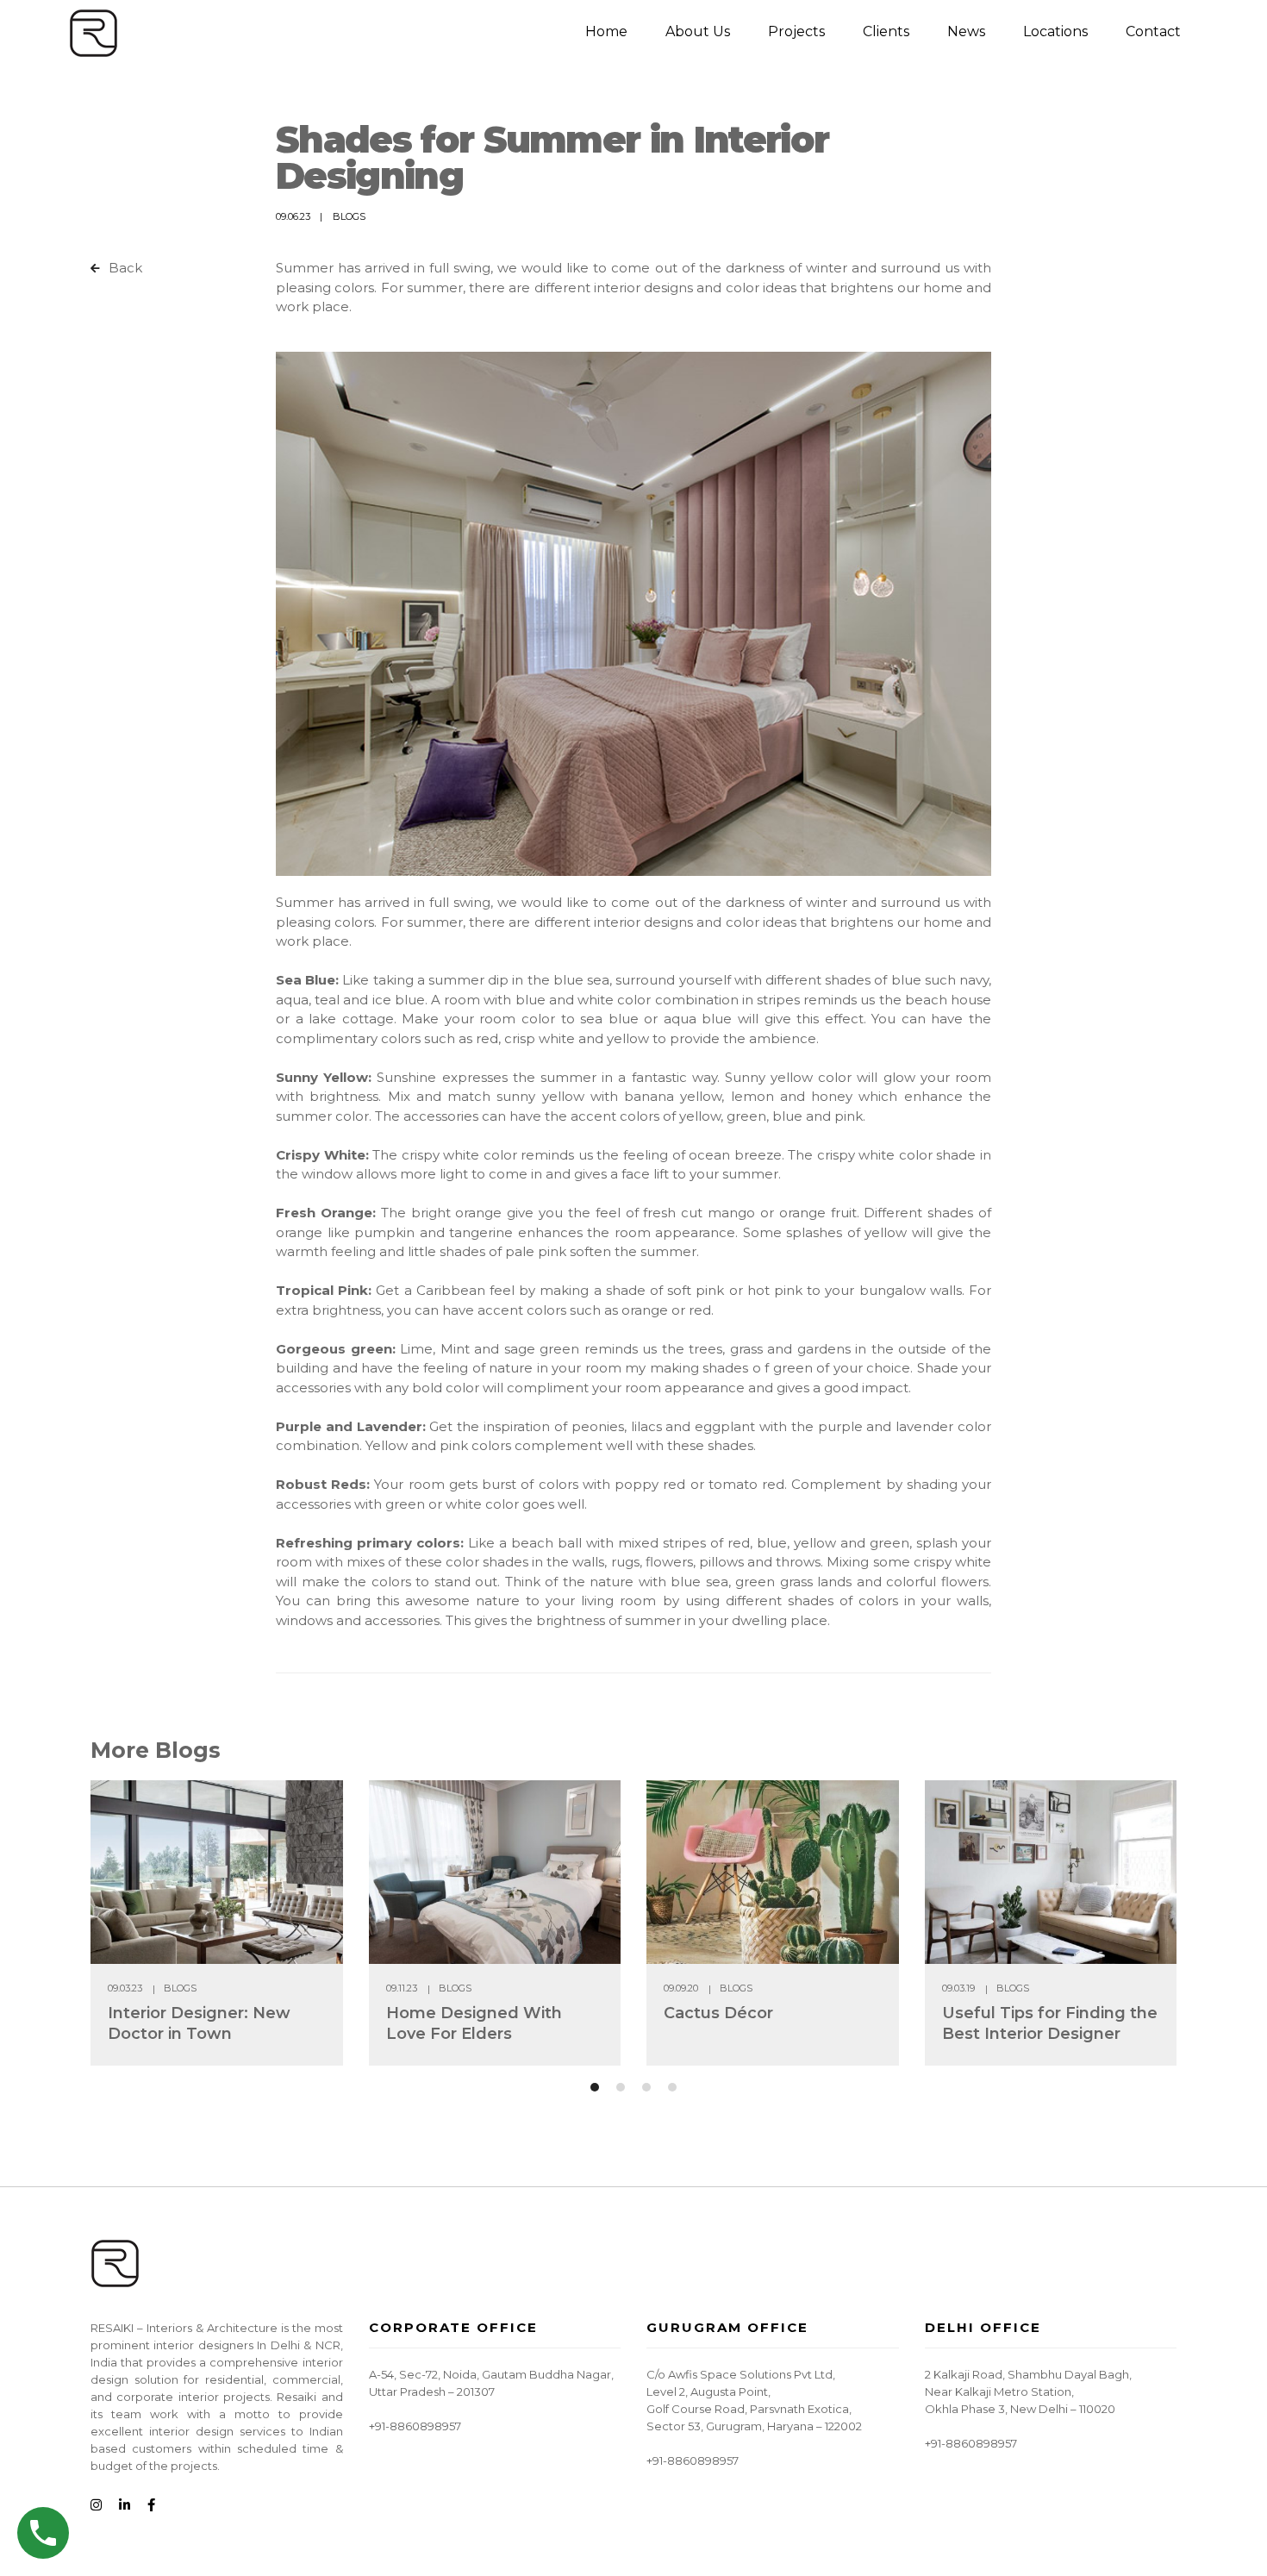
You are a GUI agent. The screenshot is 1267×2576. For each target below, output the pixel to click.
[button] (595, 2087)
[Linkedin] (125, 2506)
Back (124, 268)
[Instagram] (96, 2506)
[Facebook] (151, 2506)
